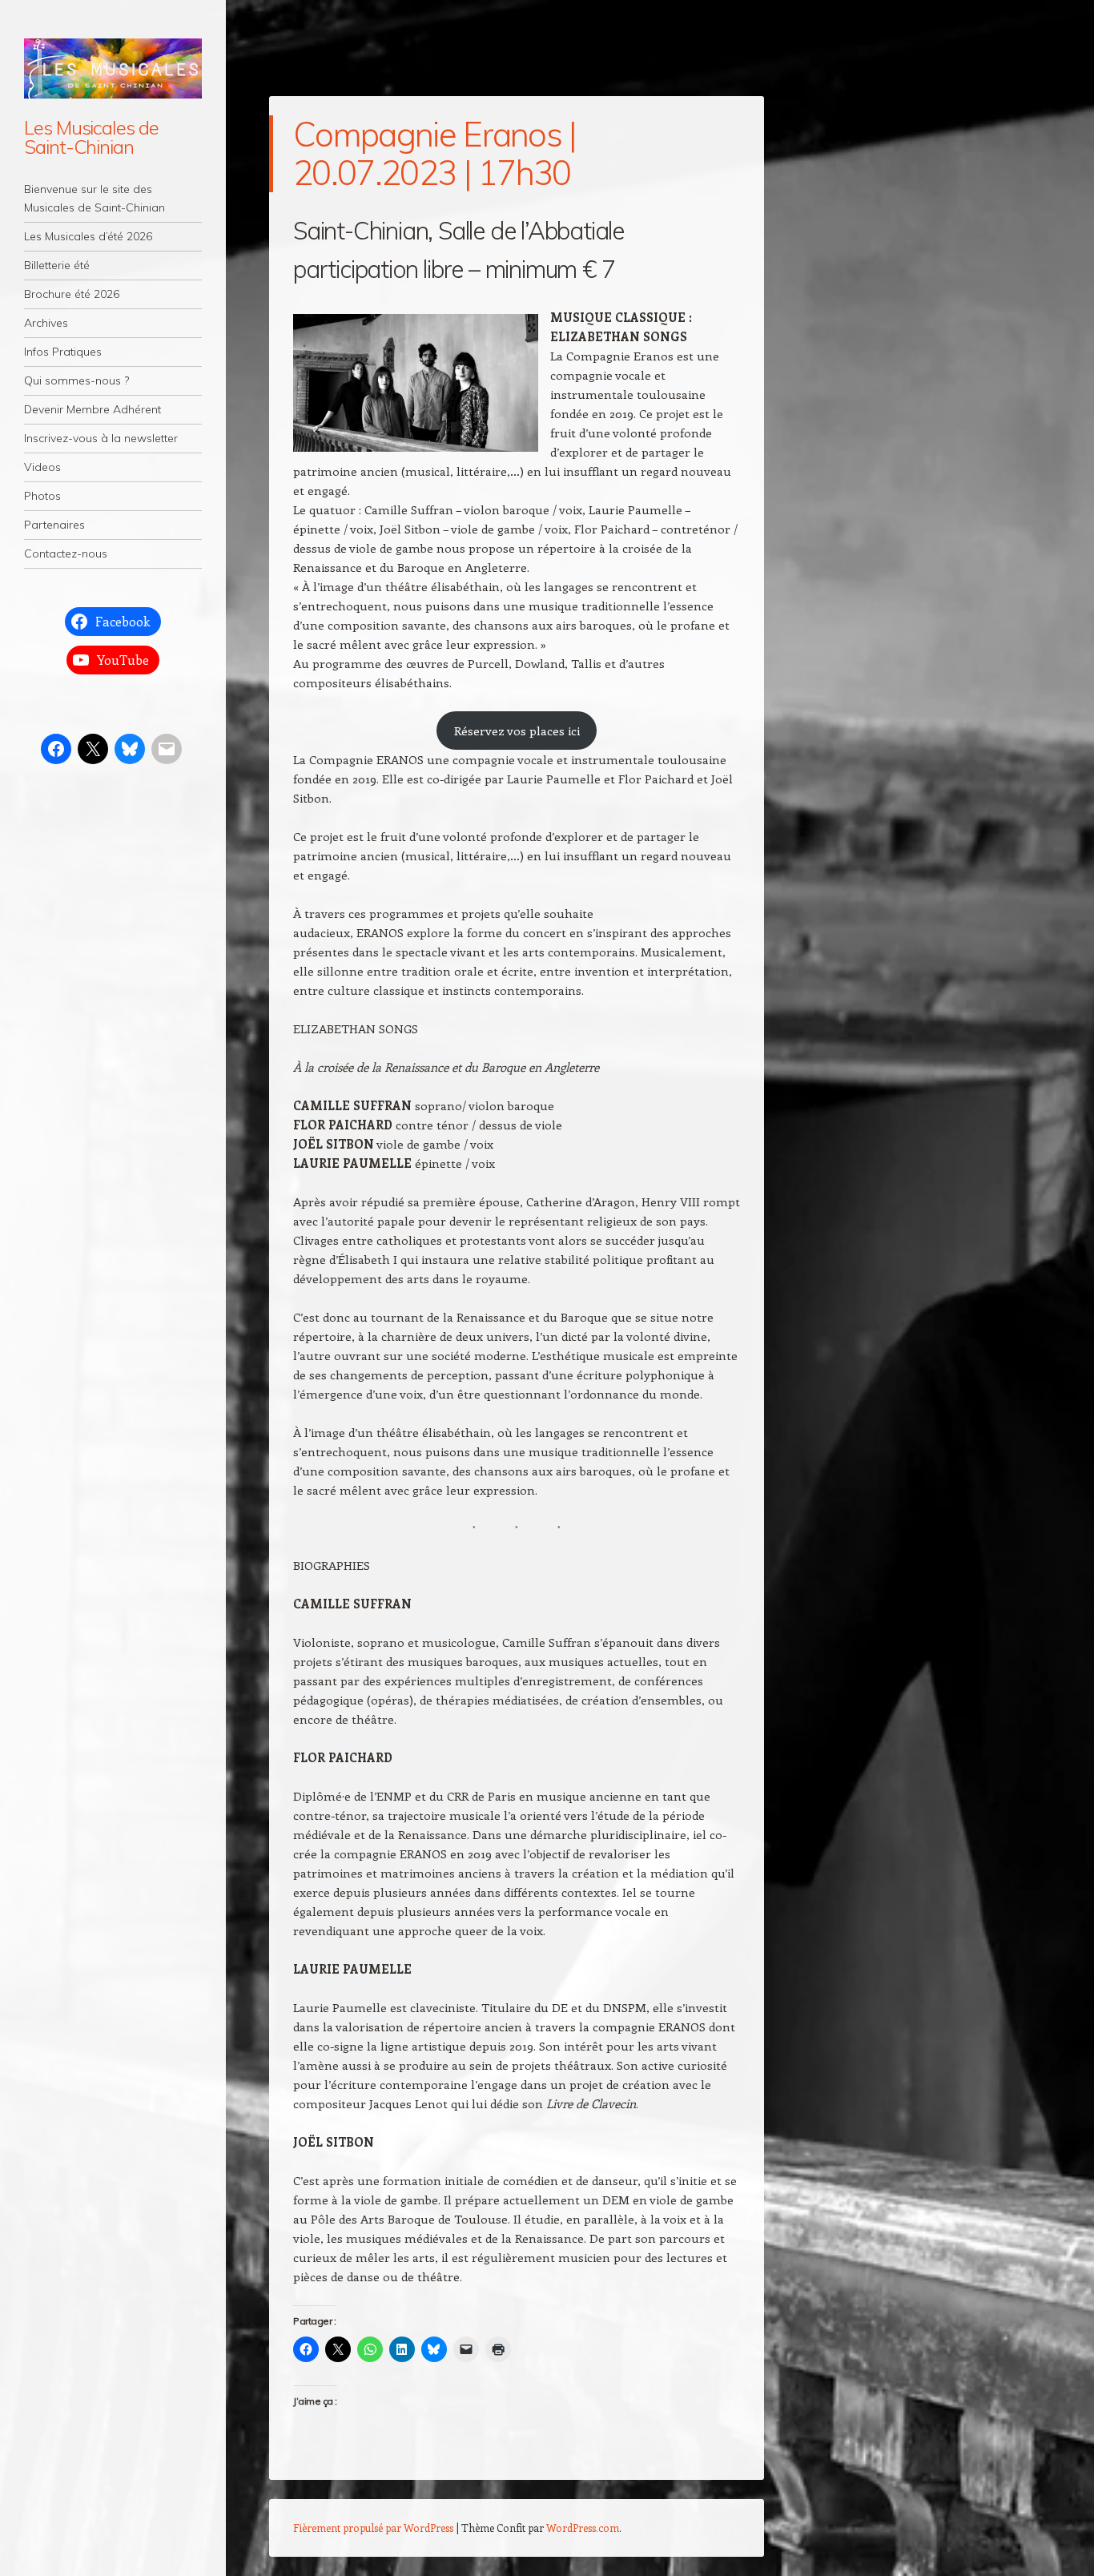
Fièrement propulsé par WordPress (373, 2528)
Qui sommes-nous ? (76, 380)
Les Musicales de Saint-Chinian (91, 137)
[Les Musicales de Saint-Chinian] (113, 68)
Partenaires (54, 525)
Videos (42, 467)
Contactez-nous (66, 553)
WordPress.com (583, 2528)
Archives (46, 323)
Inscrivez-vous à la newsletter (101, 438)
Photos (42, 496)
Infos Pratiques (63, 352)
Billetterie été (57, 265)
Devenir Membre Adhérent (93, 409)
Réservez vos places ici (517, 731)
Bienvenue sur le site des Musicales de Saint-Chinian (95, 198)
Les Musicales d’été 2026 (88, 236)
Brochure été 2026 (72, 294)
